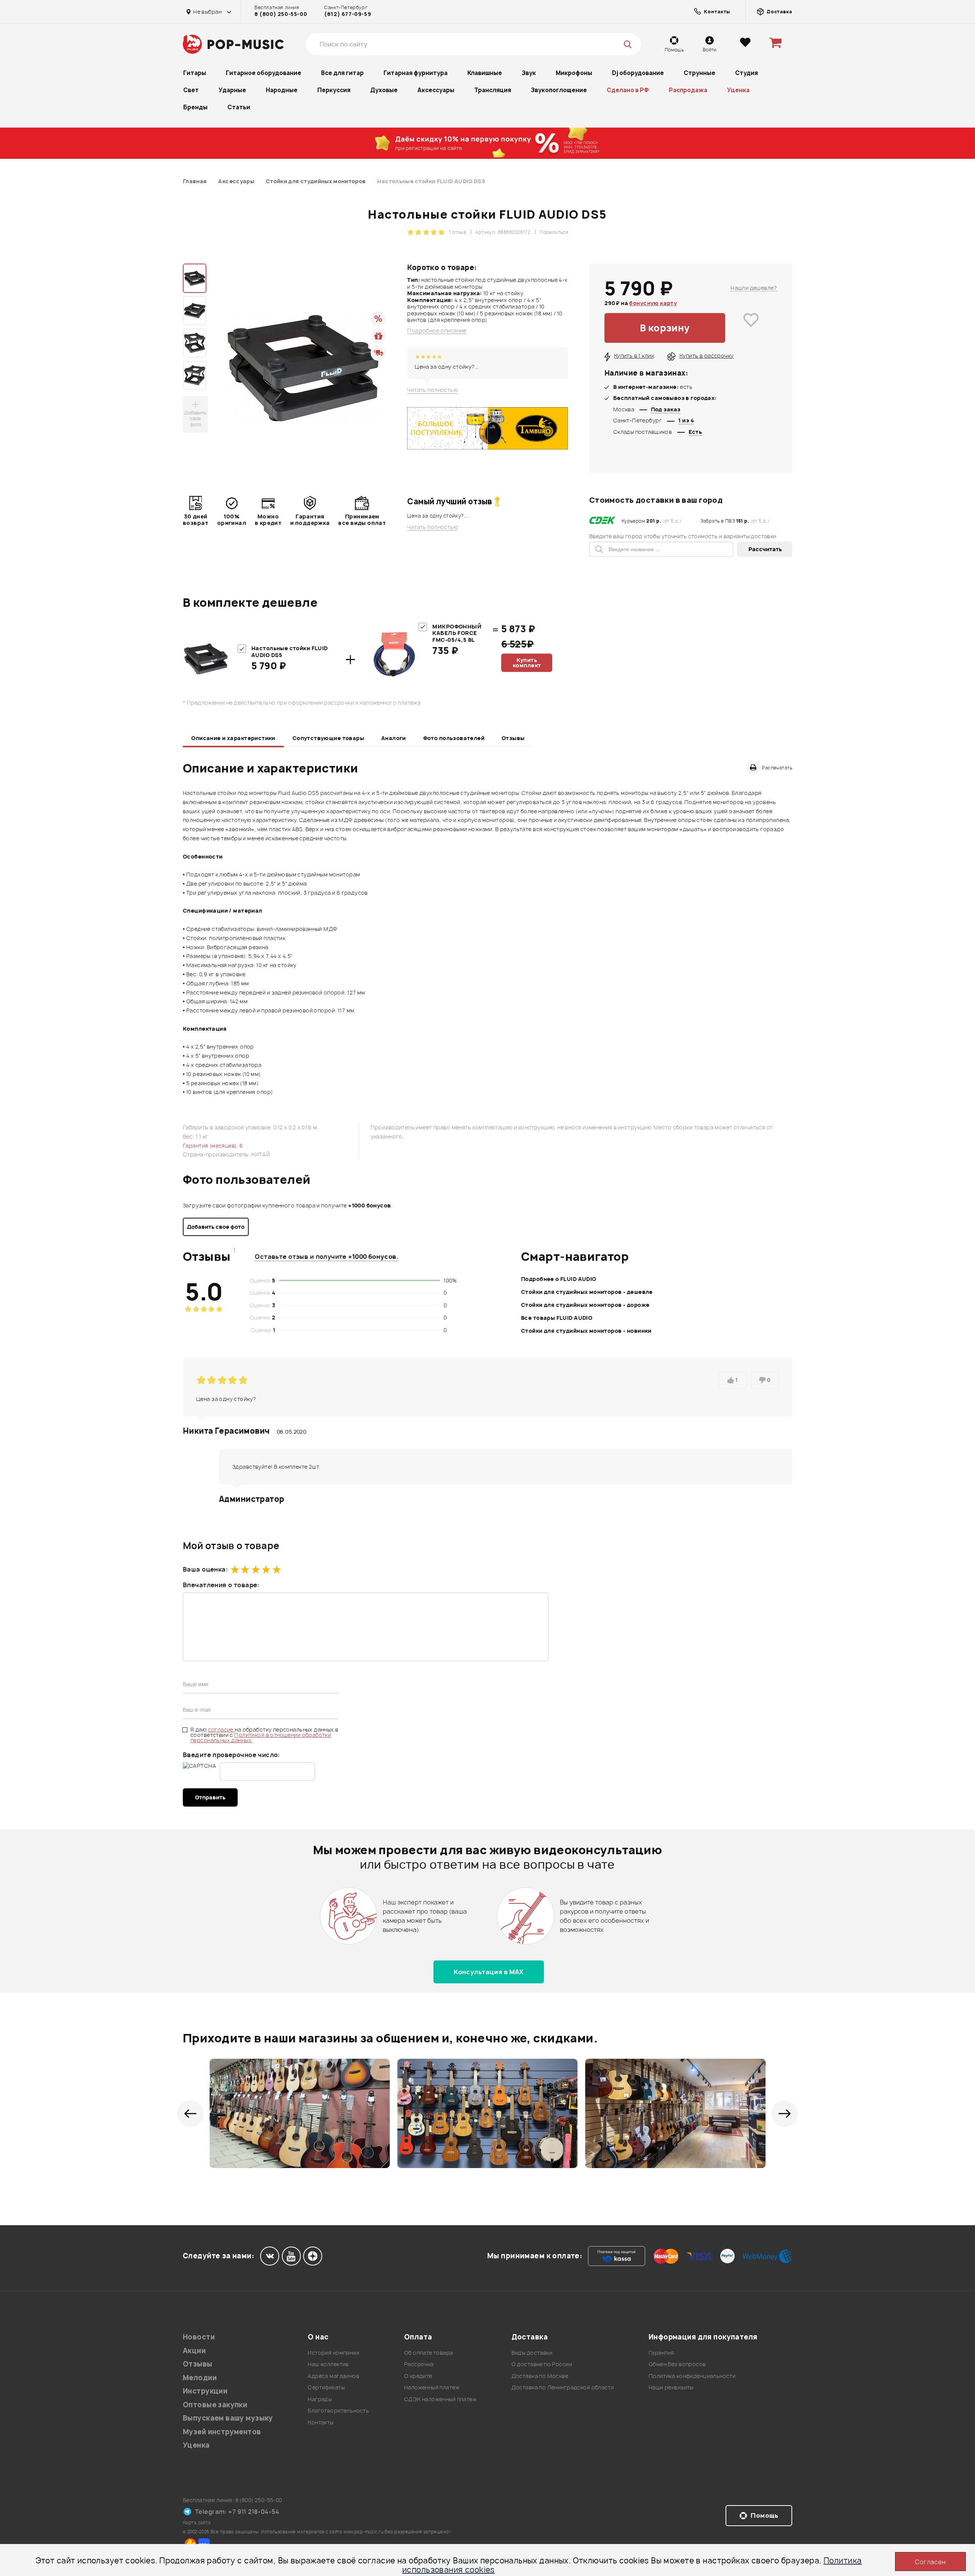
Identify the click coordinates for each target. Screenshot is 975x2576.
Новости (199, 2337)
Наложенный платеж (432, 2387)
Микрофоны (574, 73)
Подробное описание (437, 331)
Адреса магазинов (333, 2376)
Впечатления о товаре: (221, 1585)
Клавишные (485, 73)
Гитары (195, 73)
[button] (190, 2114)
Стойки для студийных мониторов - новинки (586, 1331)
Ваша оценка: (205, 1569)
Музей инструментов (222, 2432)
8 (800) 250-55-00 (281, 14)
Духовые (384, 90)
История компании (333, 2353)
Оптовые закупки (215, 2405)
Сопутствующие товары (328, 738)
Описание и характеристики (233, 738)
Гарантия (661, 2353)
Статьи (239, 107)
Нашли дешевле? (754, 288)
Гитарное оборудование (264, 73)
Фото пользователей (454, 738)
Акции (194, 2351)
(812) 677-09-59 (348, 14)
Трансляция (493, 90)
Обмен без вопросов (677, 2364)
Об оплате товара (429, 2353)
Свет (191, 90)
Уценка (738, 90)
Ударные (232, 90)
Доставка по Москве (540, 2376)
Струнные (699, 73)
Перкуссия (334, 90)
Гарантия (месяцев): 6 (213, 1146)
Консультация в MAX (489, 1972)
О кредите (418, 2376)
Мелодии (200, 2378)
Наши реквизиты (671, 2387)
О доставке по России (542, 2364)
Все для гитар (342, 73)
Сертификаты (326, 2387)
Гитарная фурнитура (416, 73)
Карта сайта (197, 2522)
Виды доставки (532, 2353)
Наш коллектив (328, 2364)
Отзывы (513, 738)
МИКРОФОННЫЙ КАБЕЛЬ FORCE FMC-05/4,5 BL (457, 633)
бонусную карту (653, 303)
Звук (529, 73)
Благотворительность (338, 2411)
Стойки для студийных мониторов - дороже (585, 1305)
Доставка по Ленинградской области (563, 2387)
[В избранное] (751, 328)
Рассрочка (419, 2364)
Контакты (320, 2422)
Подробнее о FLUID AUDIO (559, 1279)
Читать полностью (432, 390)
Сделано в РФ (628, 90)
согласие (221, 1729)
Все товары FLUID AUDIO (557, 1318)
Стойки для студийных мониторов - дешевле (587, 1292)
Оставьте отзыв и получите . (327, 1257)
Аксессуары (436, 90)
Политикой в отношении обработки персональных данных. (261, 1737)
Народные (282, 90)
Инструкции (205, 2391)
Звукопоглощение (559, 90)
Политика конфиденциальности (692, 2376)
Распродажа (688, 90)
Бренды (195, 107)
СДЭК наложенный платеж (440, 2399)
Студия (746, 73)
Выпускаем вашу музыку (228, 2418)
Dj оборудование (638, 73)
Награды (320, 2399)
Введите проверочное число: (231, 1755)
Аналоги (394, 738)
